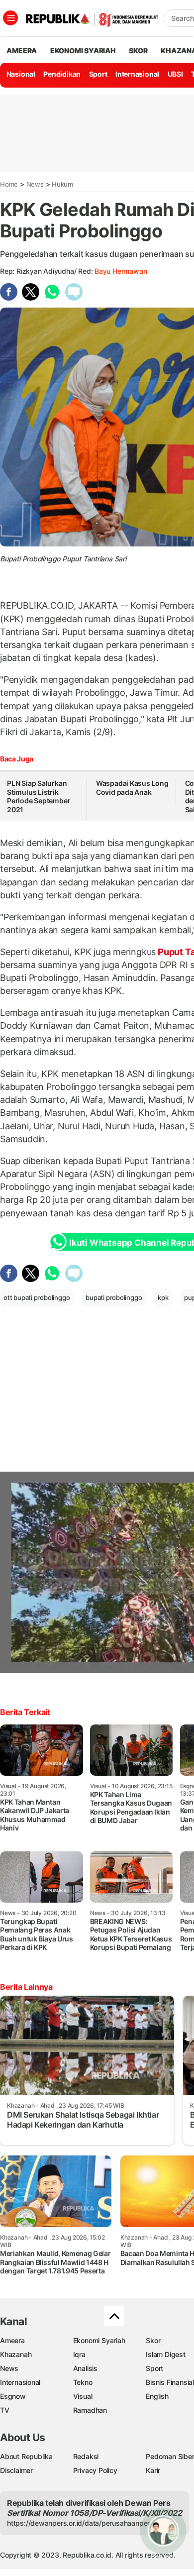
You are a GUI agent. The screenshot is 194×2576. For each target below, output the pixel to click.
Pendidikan (62, 74)
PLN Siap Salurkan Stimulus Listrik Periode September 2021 (39, 796)
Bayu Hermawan (121, 271)
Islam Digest (165, 2354)
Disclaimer (16, 2470)
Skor (153, 2340)
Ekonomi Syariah (83, 51)
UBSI (175, 74)
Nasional (21, 74)
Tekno (83, 2382)
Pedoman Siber (170, 2456)
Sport (98, 74)
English (157, 2396)
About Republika (26, 2456)
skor (138, 51)
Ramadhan (90, 2410)
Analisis (85, 2368)
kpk (163, 1297)
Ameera (12, 2340)
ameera (22, 51)
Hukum (62, 184)
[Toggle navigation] (10, 18)
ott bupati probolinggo (37, 1297)
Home (9, 184)
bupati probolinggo (114, 1297)
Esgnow (13, 2396)
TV (5, 2410)
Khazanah (16, 2354)
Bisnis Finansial (170, 2382)
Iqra (79, 2354)
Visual (83, 2396)
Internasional (137, 74)
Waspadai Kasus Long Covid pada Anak (132, 788)
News (35, 184)
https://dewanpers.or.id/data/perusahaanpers (80, 2523)
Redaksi (86, 2456)
